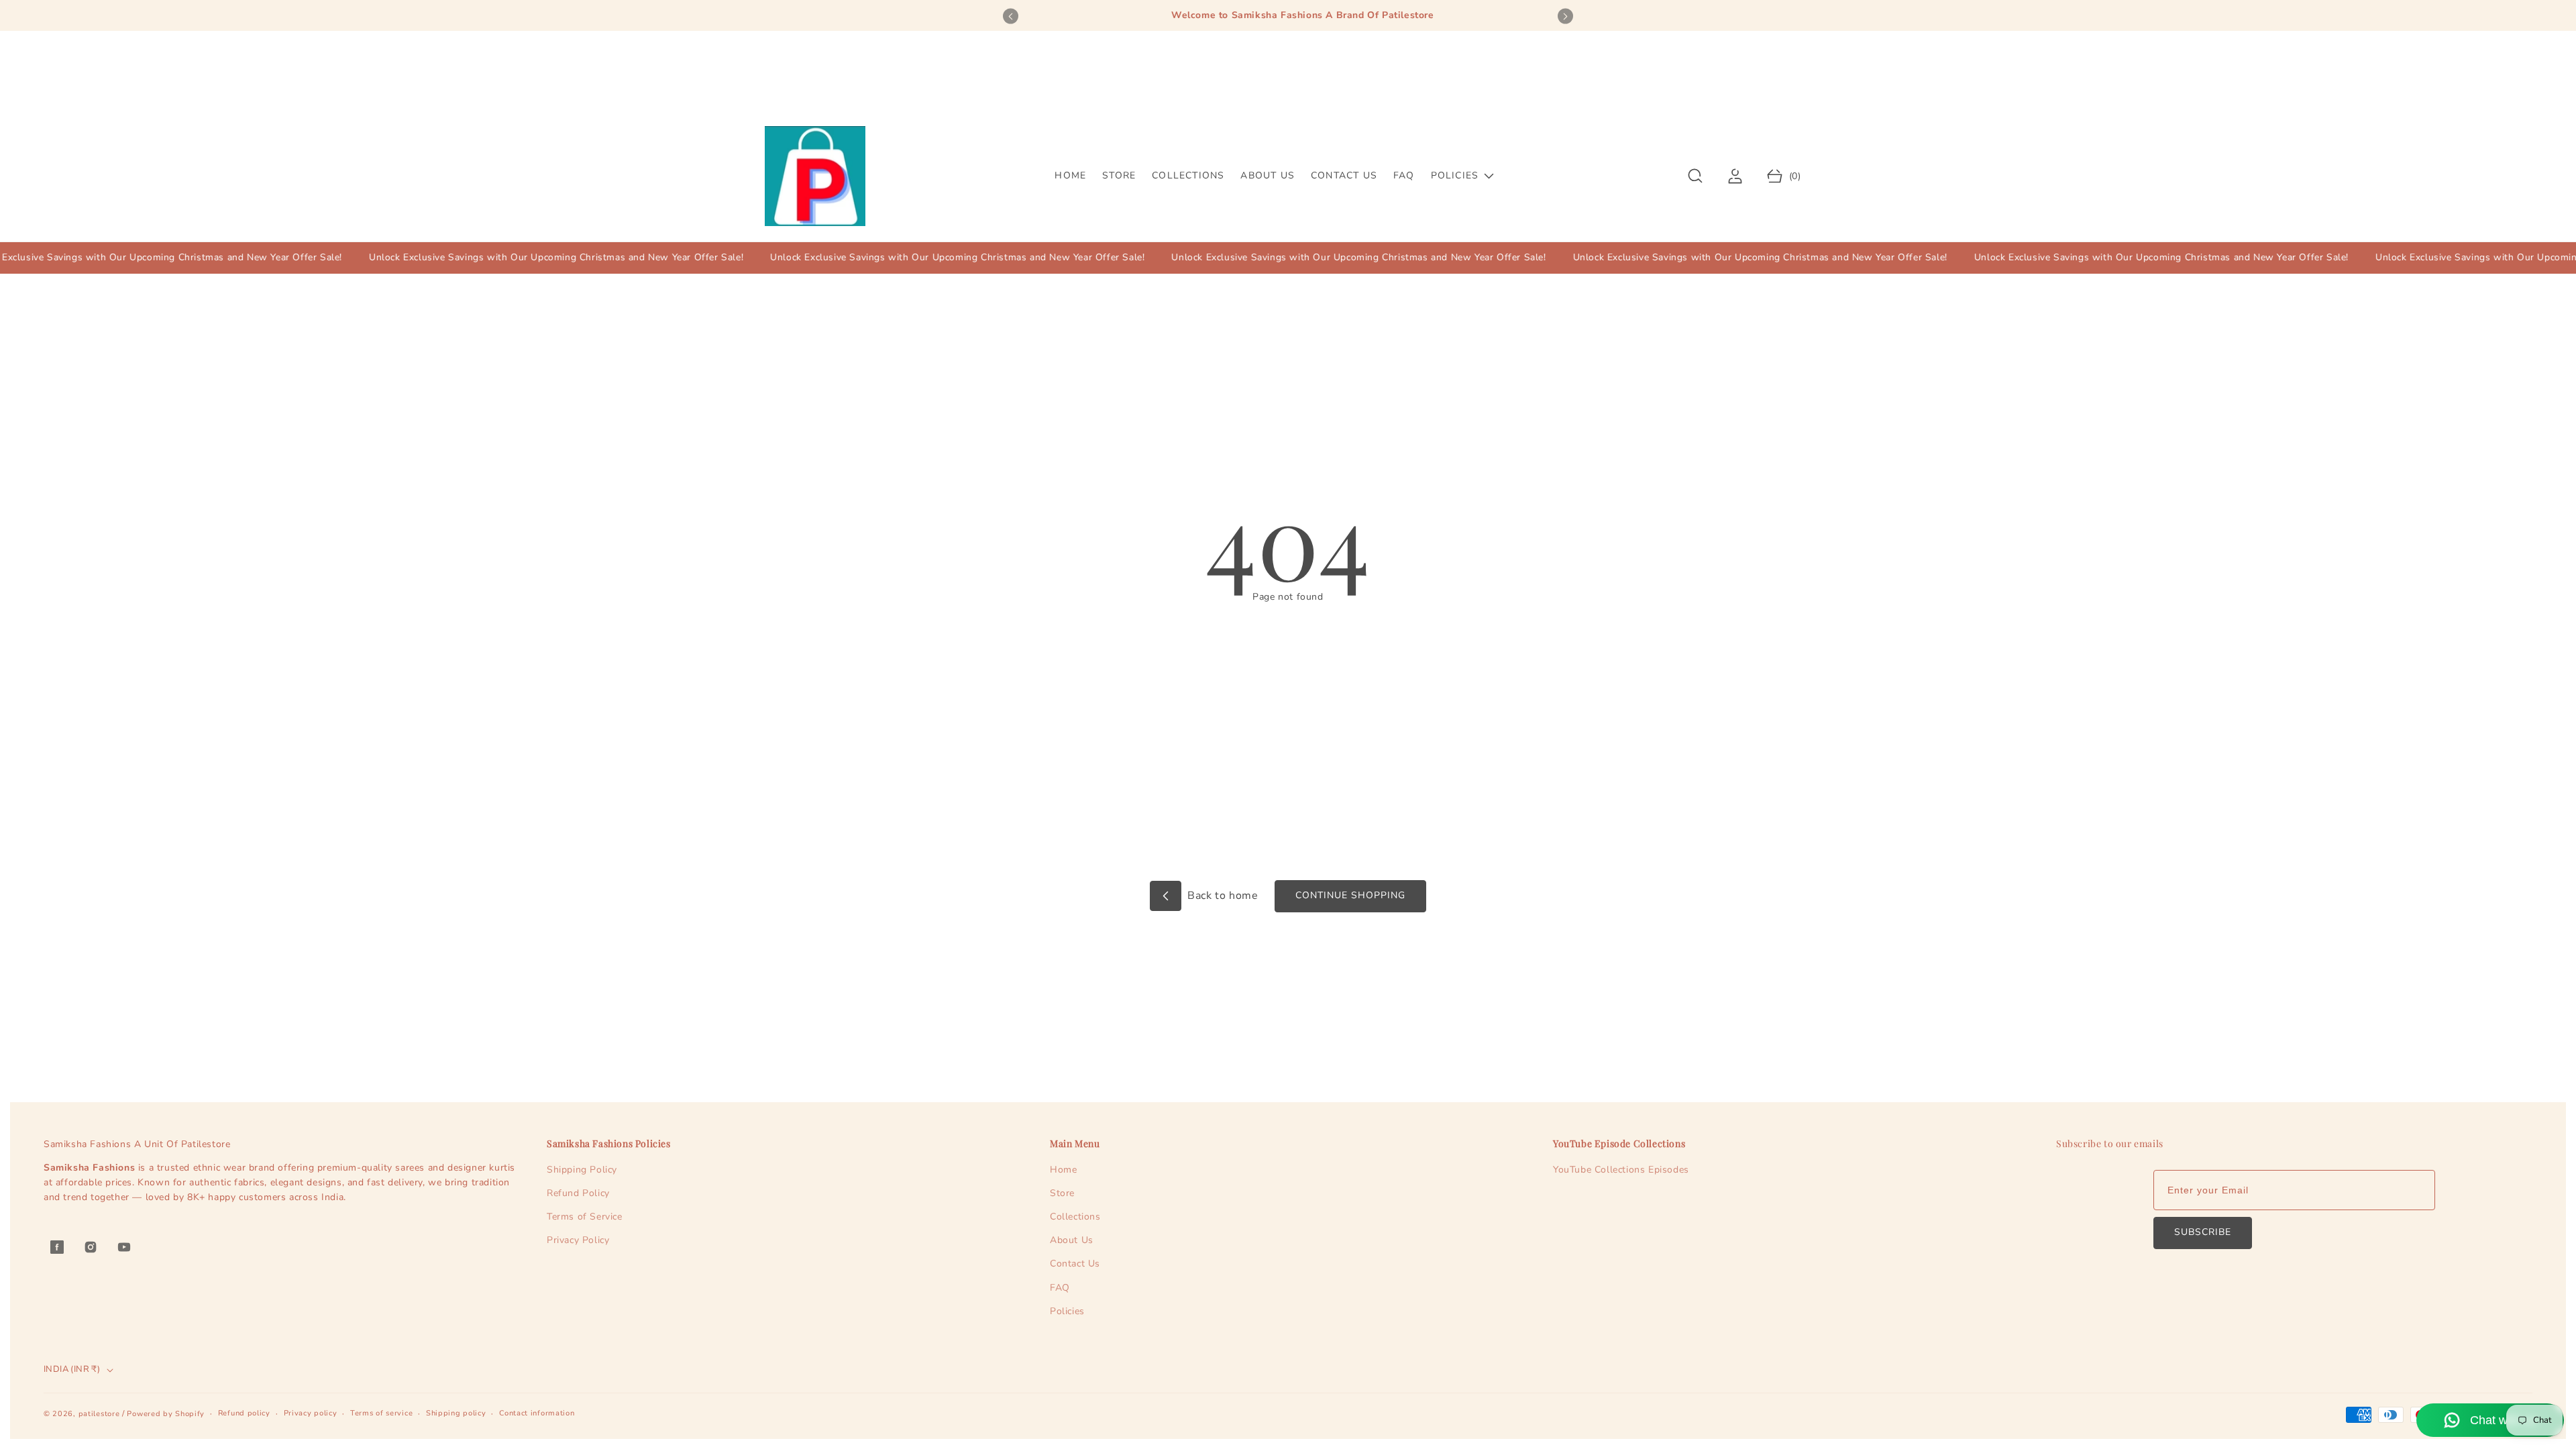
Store (1062, 1193)
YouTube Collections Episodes (1621, 1170)
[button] (1696, 176)
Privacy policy (311, 1413)
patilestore (99, 1414)
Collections (1075, 1217)
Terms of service (381, 1413)
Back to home (1222, 896)
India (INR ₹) (72, 1369)
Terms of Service (585, 1217)
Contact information (537, 1413)
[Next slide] (1565, 16)
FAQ (1060, 1288)
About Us (1072, 1240)
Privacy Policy (578, 1240)
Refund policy (244, 1413)
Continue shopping (1350, 895)
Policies (1067, 1311)
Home (1063, 1170)
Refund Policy (578, 1193)
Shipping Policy (582, 1170)
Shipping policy (456, 1413)
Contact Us (1075, 1264)
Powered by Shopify (166, 1414)
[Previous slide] (1011, 16)
